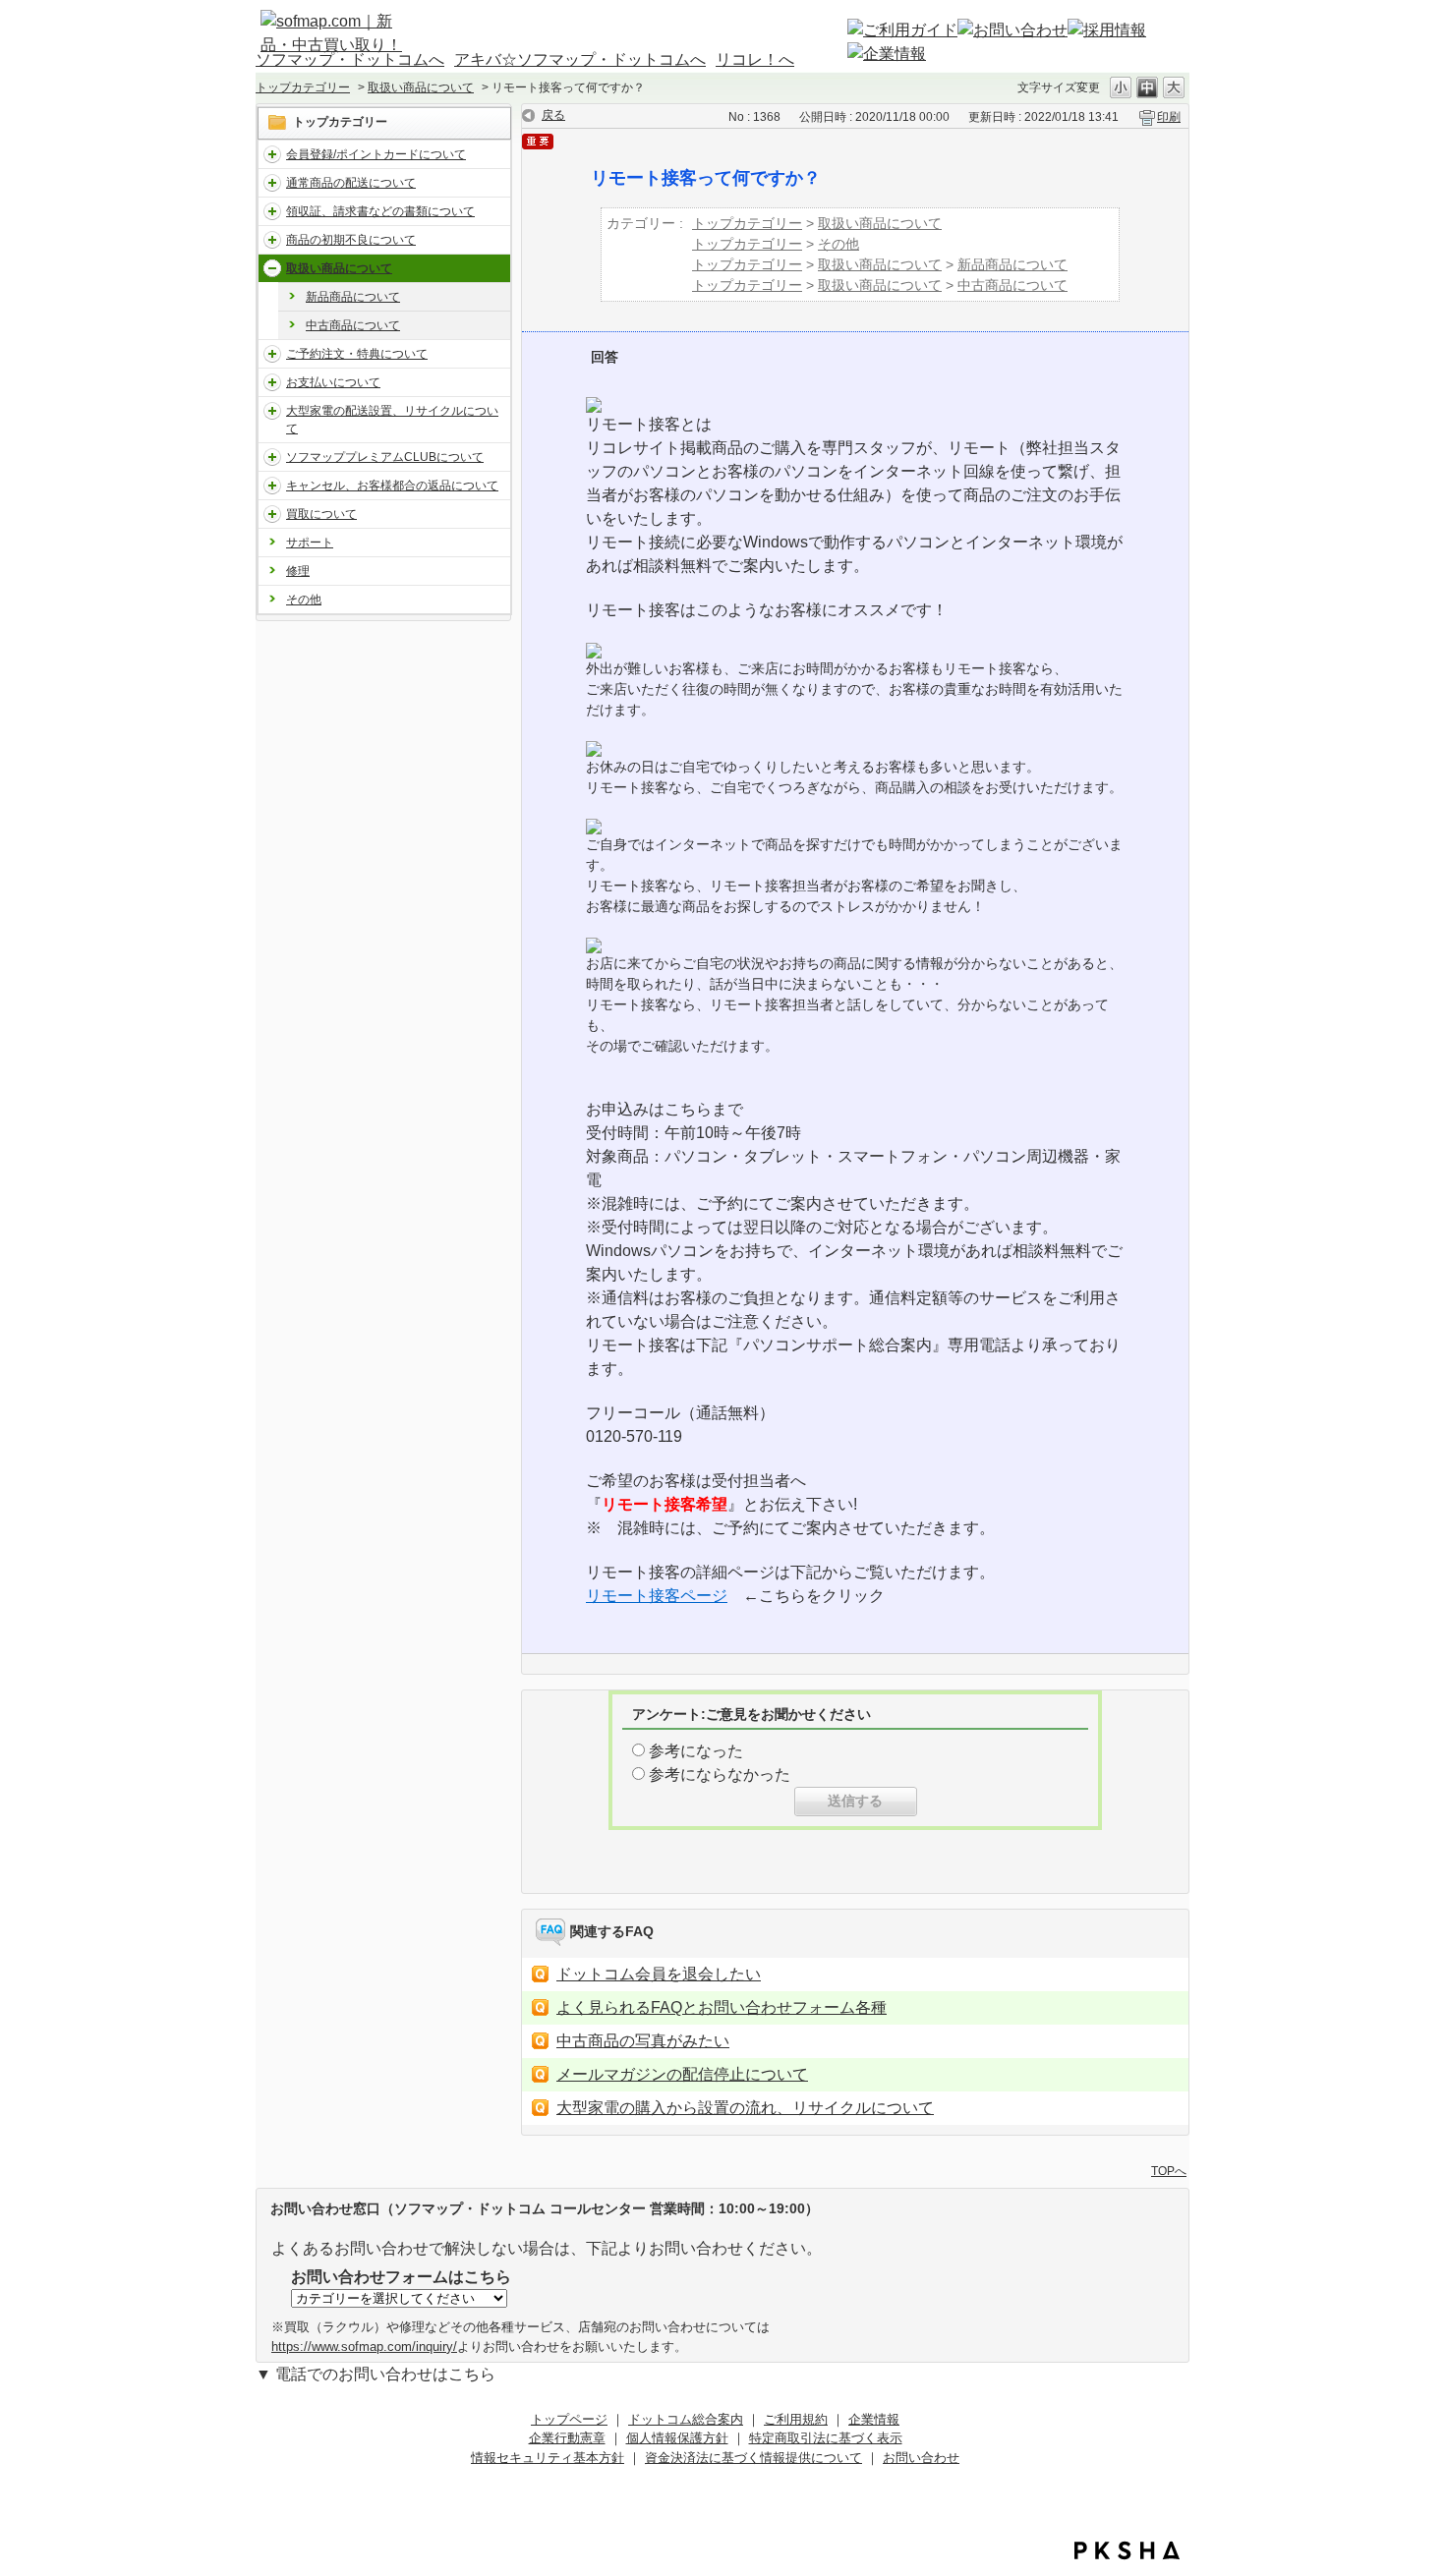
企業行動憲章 (567, 2438)
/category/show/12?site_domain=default (272, 183)
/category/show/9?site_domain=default (272, 354)
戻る (553, 115)
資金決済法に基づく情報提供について (753, 2458)
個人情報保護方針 (677, 2438)
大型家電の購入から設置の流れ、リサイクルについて (745, 2108)
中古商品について (353, 325)
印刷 (1169, 117)
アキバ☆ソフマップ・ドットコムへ (580, 59)
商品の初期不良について (351, 240)
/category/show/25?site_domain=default (272, 514)
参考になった (696, 1751)
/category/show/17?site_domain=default (272, 457)
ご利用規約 (796, 2419)
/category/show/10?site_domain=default (272, 382)
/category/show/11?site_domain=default (272, 211)
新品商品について (353, 297)
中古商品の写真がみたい (643, 2041)
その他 (304, 600)
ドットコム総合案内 (686, 2419)
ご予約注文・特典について (357, 354)
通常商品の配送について (351, 183)
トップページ (569, 2419)
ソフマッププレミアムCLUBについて (385, 457)
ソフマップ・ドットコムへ (350, 59)
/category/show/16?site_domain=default (272, 154)
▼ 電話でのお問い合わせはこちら (376, 2374)
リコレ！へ (755, 59)
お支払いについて (333, 382)
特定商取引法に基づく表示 (826, 2438)
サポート (310, 543)
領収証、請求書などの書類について (380, 211)
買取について (321, 514)
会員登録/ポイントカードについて (376, 154)
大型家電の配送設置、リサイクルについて (392, 420)
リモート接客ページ (657, 1596)
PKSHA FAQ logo (1127, 2550)
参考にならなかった (720, 1775)
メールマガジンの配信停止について (682, 2074)
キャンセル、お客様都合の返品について (392, 486)
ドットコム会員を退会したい (659, 1974)
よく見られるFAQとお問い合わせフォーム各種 (722, 2007)
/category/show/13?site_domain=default (272, 411)
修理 (298, 571)
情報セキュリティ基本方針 (548, 2458)
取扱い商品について (421, 87)
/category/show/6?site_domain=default (272, 268)
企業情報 (874, 2419)
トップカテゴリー (303, 87)
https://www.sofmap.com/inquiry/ (364, 2347)
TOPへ (1169, 2171)
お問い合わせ (921, 2458)
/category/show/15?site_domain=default (272, 240)
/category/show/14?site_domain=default (272, 486)
